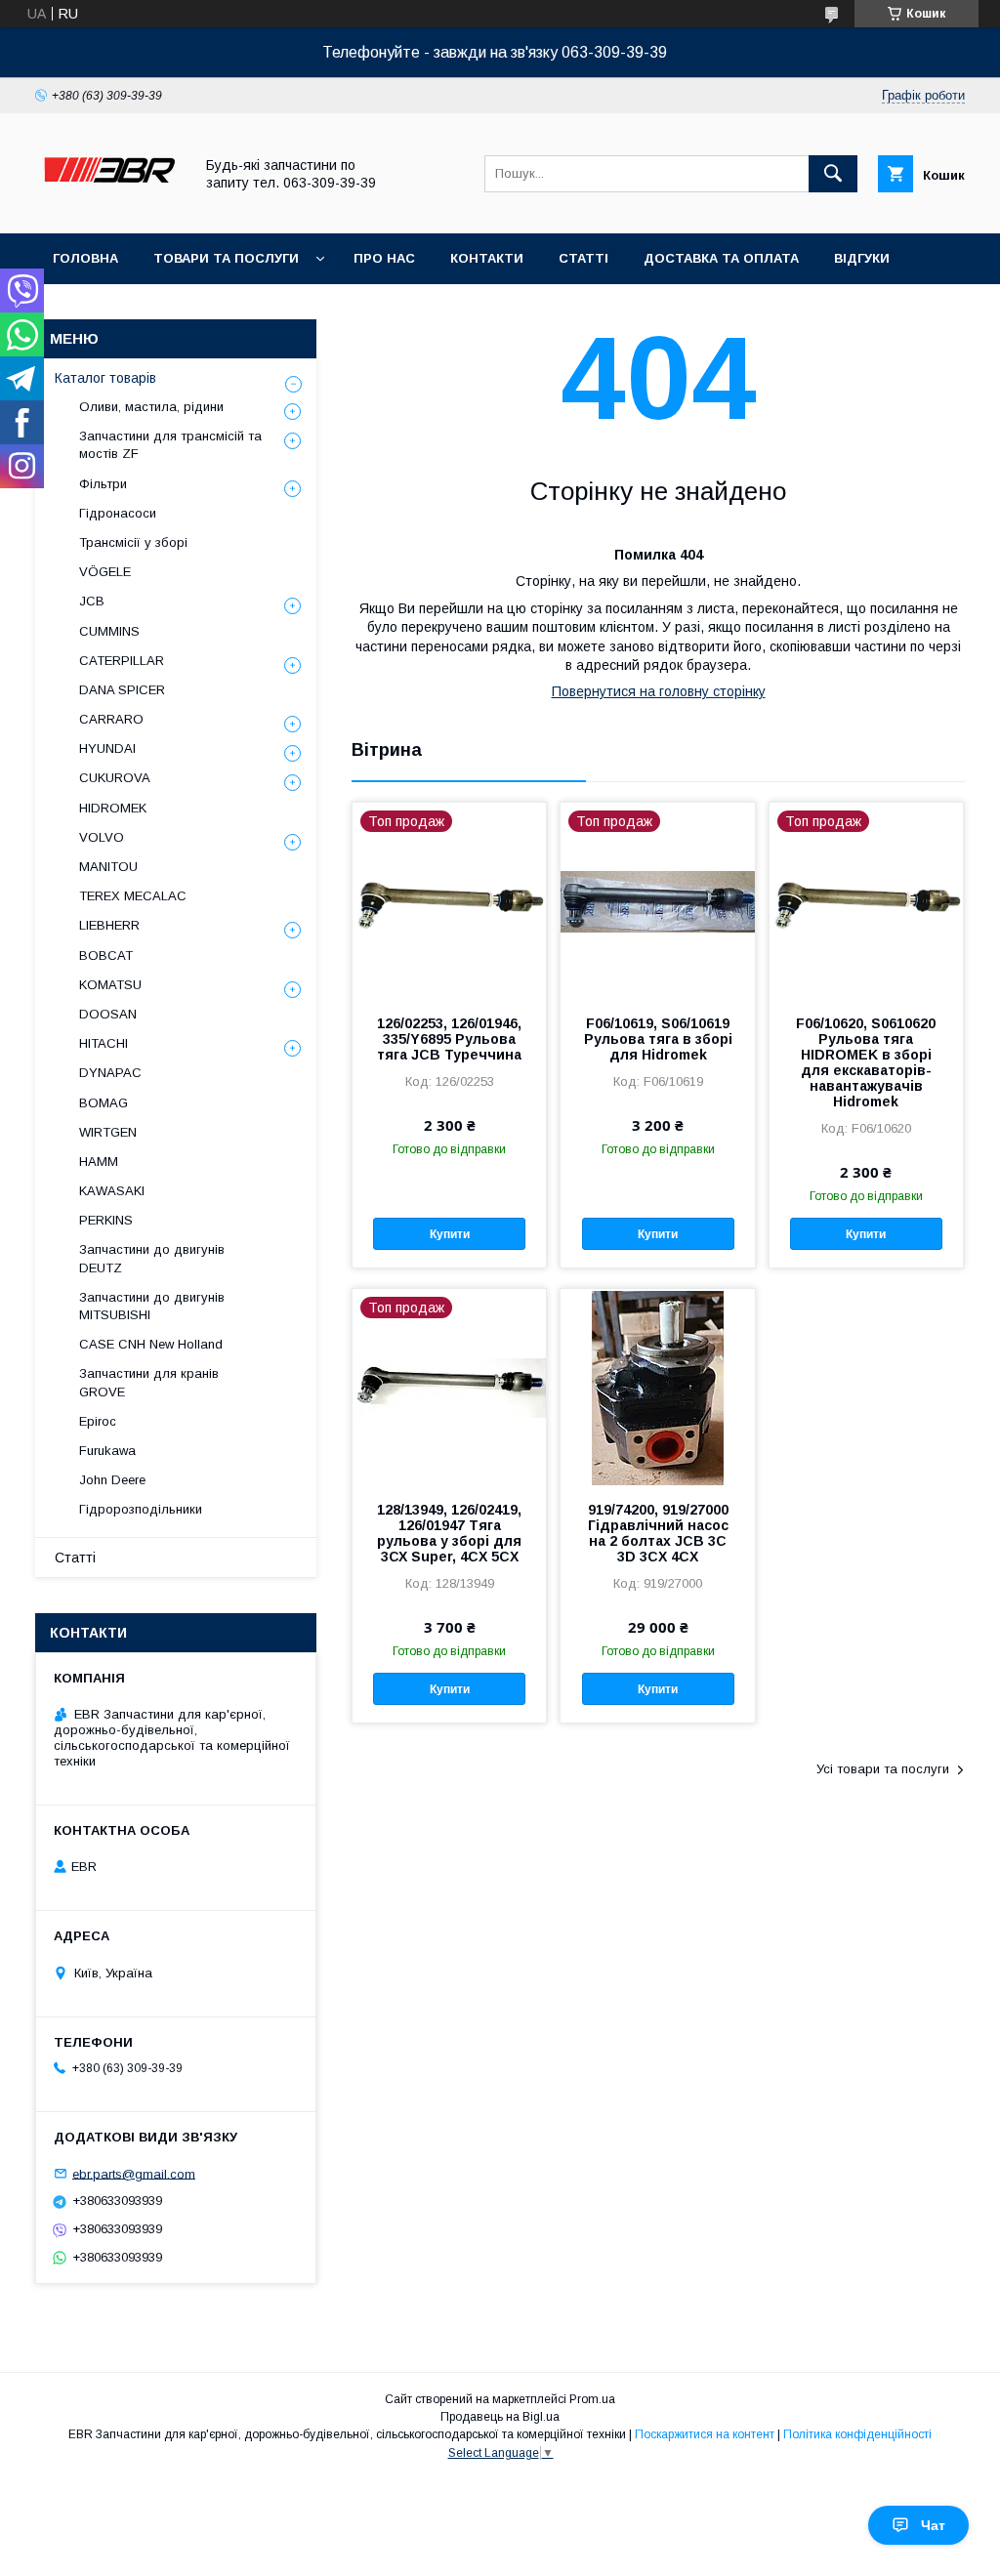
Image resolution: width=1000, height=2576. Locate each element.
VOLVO (102, 837)
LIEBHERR (109, 925)
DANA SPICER (122, 690)
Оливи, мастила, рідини (151, 407)
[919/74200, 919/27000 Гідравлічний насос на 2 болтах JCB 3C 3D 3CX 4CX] (657, 1387)
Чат (933, 2525)
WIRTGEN (108, 1132)
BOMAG (104, 1103)
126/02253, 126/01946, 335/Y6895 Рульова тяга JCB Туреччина (449, 1039)
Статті (583, 258)
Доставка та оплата (721, 258)
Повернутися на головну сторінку (659, 691)
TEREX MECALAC (133, 896)
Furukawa (107, 1451)
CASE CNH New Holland (151, 1344)
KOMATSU (110, 985)
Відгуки (862, 258)
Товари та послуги (226, 258)
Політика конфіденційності (857, 2434)
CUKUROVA (115, 778)
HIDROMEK (113, 808)
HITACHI (104, 1043)
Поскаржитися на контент (705, 2434)
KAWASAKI (112, 1191)
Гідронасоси (118, 513)
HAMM (99, 1162)
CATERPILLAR (122, 661)
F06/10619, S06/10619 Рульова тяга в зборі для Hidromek (658, 1039)
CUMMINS (109, 631)
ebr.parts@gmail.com (134, 2173)
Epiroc (98, 1421)
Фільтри (103, 484)
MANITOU (108, 867)
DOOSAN (108, 1014)
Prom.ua (592, 2399)
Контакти (487, 258)
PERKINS (106, 1220)
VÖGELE (105, 572)
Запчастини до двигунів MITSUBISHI (152, 1306)
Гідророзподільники (141, 1509)
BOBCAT (106, 956)
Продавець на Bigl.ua (500, 2417)
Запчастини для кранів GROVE (149, 1382)
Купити (450, 1234)
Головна (85, 258)
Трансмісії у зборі (133, 542)
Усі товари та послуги (883, 1769)
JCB (92, 601)
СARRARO (111, 719)
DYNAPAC (110, 1073)
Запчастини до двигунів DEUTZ (152, 1258)
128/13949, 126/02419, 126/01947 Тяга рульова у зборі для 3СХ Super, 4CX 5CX (449, 1533)
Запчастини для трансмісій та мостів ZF (170, 445)
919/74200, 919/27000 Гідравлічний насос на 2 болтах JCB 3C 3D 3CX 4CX (658, 1533)
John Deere (112, 1480)
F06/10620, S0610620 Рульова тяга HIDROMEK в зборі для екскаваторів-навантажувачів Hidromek (866, 1062)
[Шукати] (833, 174)
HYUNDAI (107, 748)
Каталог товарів (105, 378)
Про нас (384, 258)
